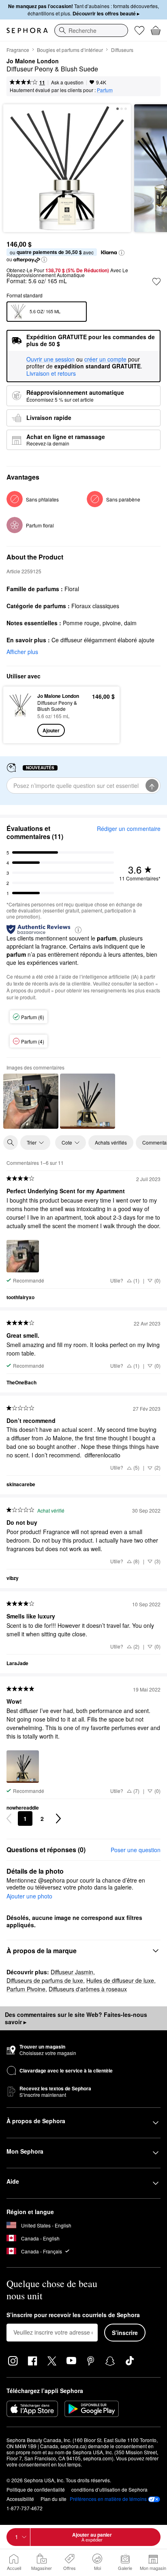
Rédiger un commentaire (129, 829)
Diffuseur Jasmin (72, 1972)
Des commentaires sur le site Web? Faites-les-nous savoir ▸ (76, 2018)
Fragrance (18, 50)
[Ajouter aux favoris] (156, 282)
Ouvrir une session (50, 359)
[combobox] (91, 30)
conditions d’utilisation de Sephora (109, 2489)
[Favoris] (139, 30)
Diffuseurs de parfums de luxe (45, 1980)
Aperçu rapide (17, 714)
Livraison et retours (51, 373)
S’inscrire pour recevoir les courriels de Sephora (73, 2315)
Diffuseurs (122, 50)
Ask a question (67, 82)
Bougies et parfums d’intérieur (70, 50)
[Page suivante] (58, 1818)
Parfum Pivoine (26, 1989)
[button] (122, 253)
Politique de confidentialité (36, 2489)
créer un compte (105, 359)
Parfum (105, 90)
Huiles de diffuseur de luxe (120, 1980)
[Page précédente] (9, 1818)
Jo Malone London (33, 61)
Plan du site (54, 2499)
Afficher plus (22, 652)
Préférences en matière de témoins (108, 2499)
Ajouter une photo (29, 1896)
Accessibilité (20, 2499)
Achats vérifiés (111, 1142)
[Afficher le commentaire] (31, 1101)
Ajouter (51, 730)
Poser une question (136, 1850)
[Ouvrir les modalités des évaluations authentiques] (78, 929)
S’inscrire (125, 2333)
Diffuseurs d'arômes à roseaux (88, 1989)
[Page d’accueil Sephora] (27, 30)
